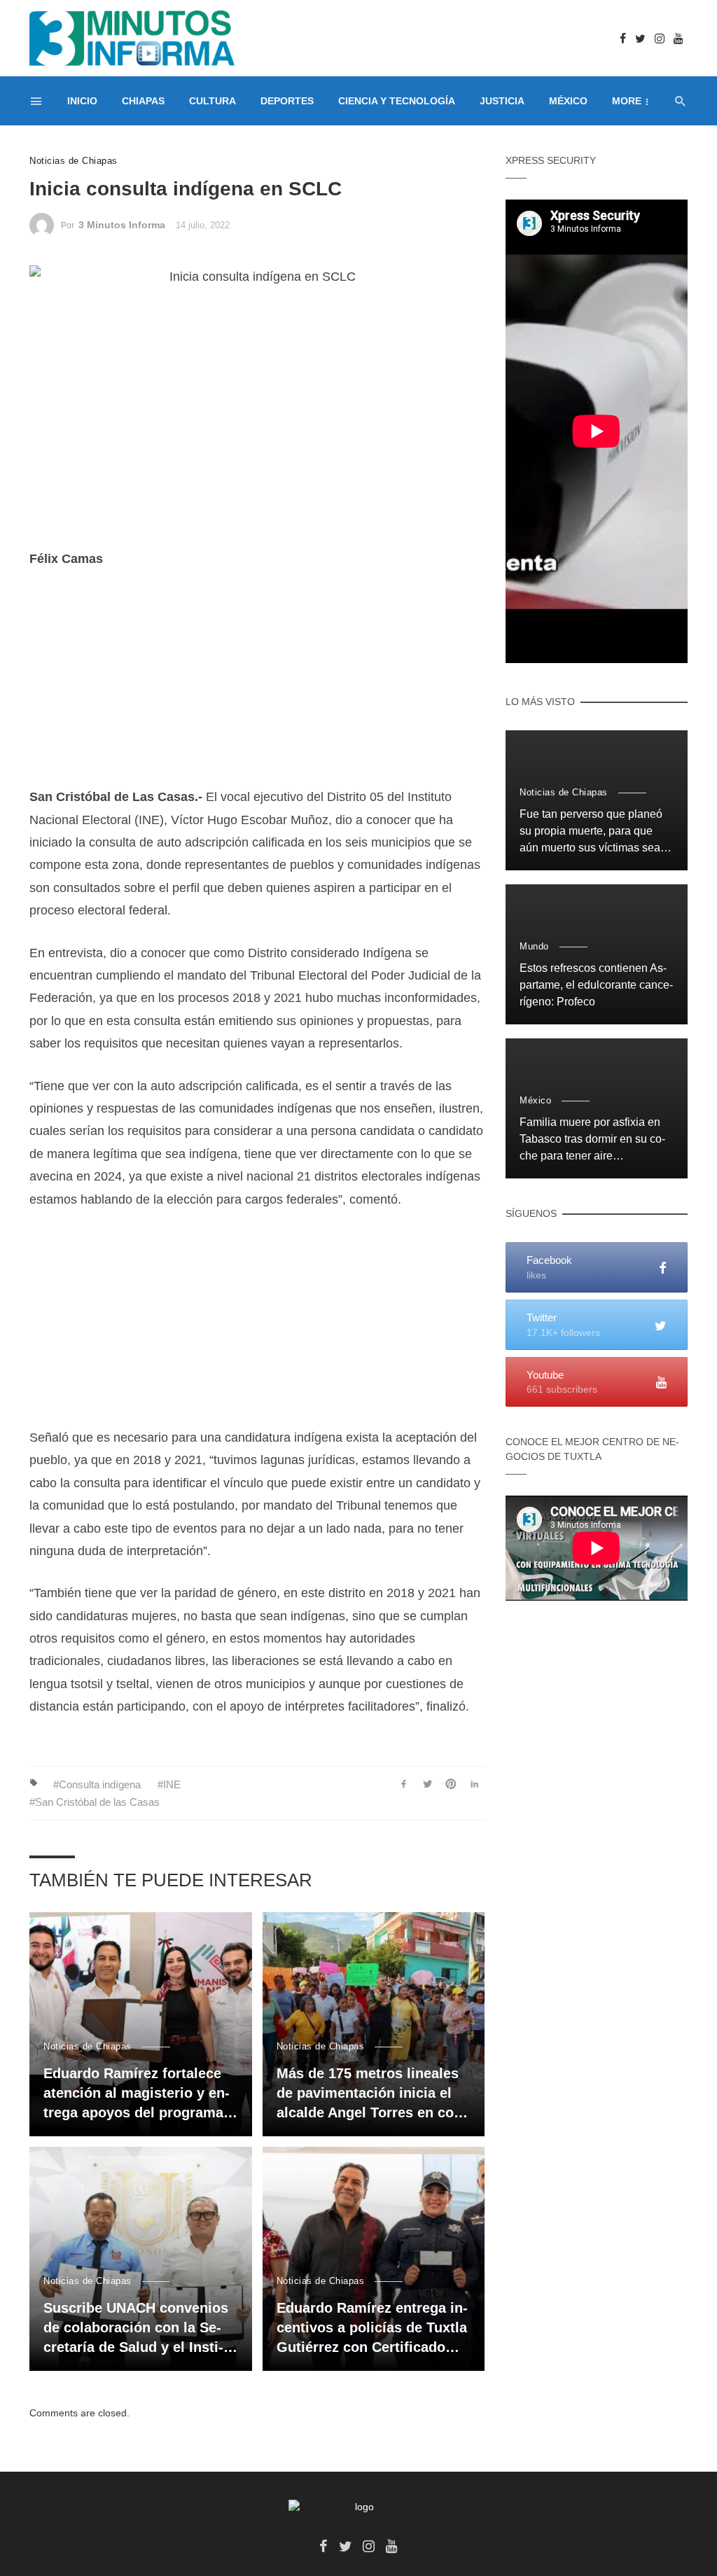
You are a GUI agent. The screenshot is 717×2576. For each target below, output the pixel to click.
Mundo (534, 946)
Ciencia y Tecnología (397, 101)
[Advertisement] (257, 688)
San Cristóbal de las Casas (97, 1802)
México (568, 101)
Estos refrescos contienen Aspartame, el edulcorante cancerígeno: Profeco (596, 985)
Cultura (213, 101)
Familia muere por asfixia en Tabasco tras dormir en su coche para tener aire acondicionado (592, 1140)
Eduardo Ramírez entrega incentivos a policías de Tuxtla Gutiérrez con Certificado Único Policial (372, 2328)
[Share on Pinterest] (451, 1784)
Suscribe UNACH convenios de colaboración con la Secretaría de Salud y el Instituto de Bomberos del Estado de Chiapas (136, 2328)
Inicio (82, 101)
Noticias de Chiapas (74, 161)
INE (172, 1784)
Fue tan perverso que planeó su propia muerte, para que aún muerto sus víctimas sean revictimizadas (593, 832)
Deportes (287, 101)
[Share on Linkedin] (474, 1784)
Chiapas (143, 101)
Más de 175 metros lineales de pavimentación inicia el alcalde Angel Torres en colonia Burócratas (368, 2094)
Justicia (502, 101)
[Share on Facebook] (404, 1784)
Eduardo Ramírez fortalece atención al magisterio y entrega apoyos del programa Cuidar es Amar (137, 2094)
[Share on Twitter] (427, 1784)
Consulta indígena (100, 1784)
